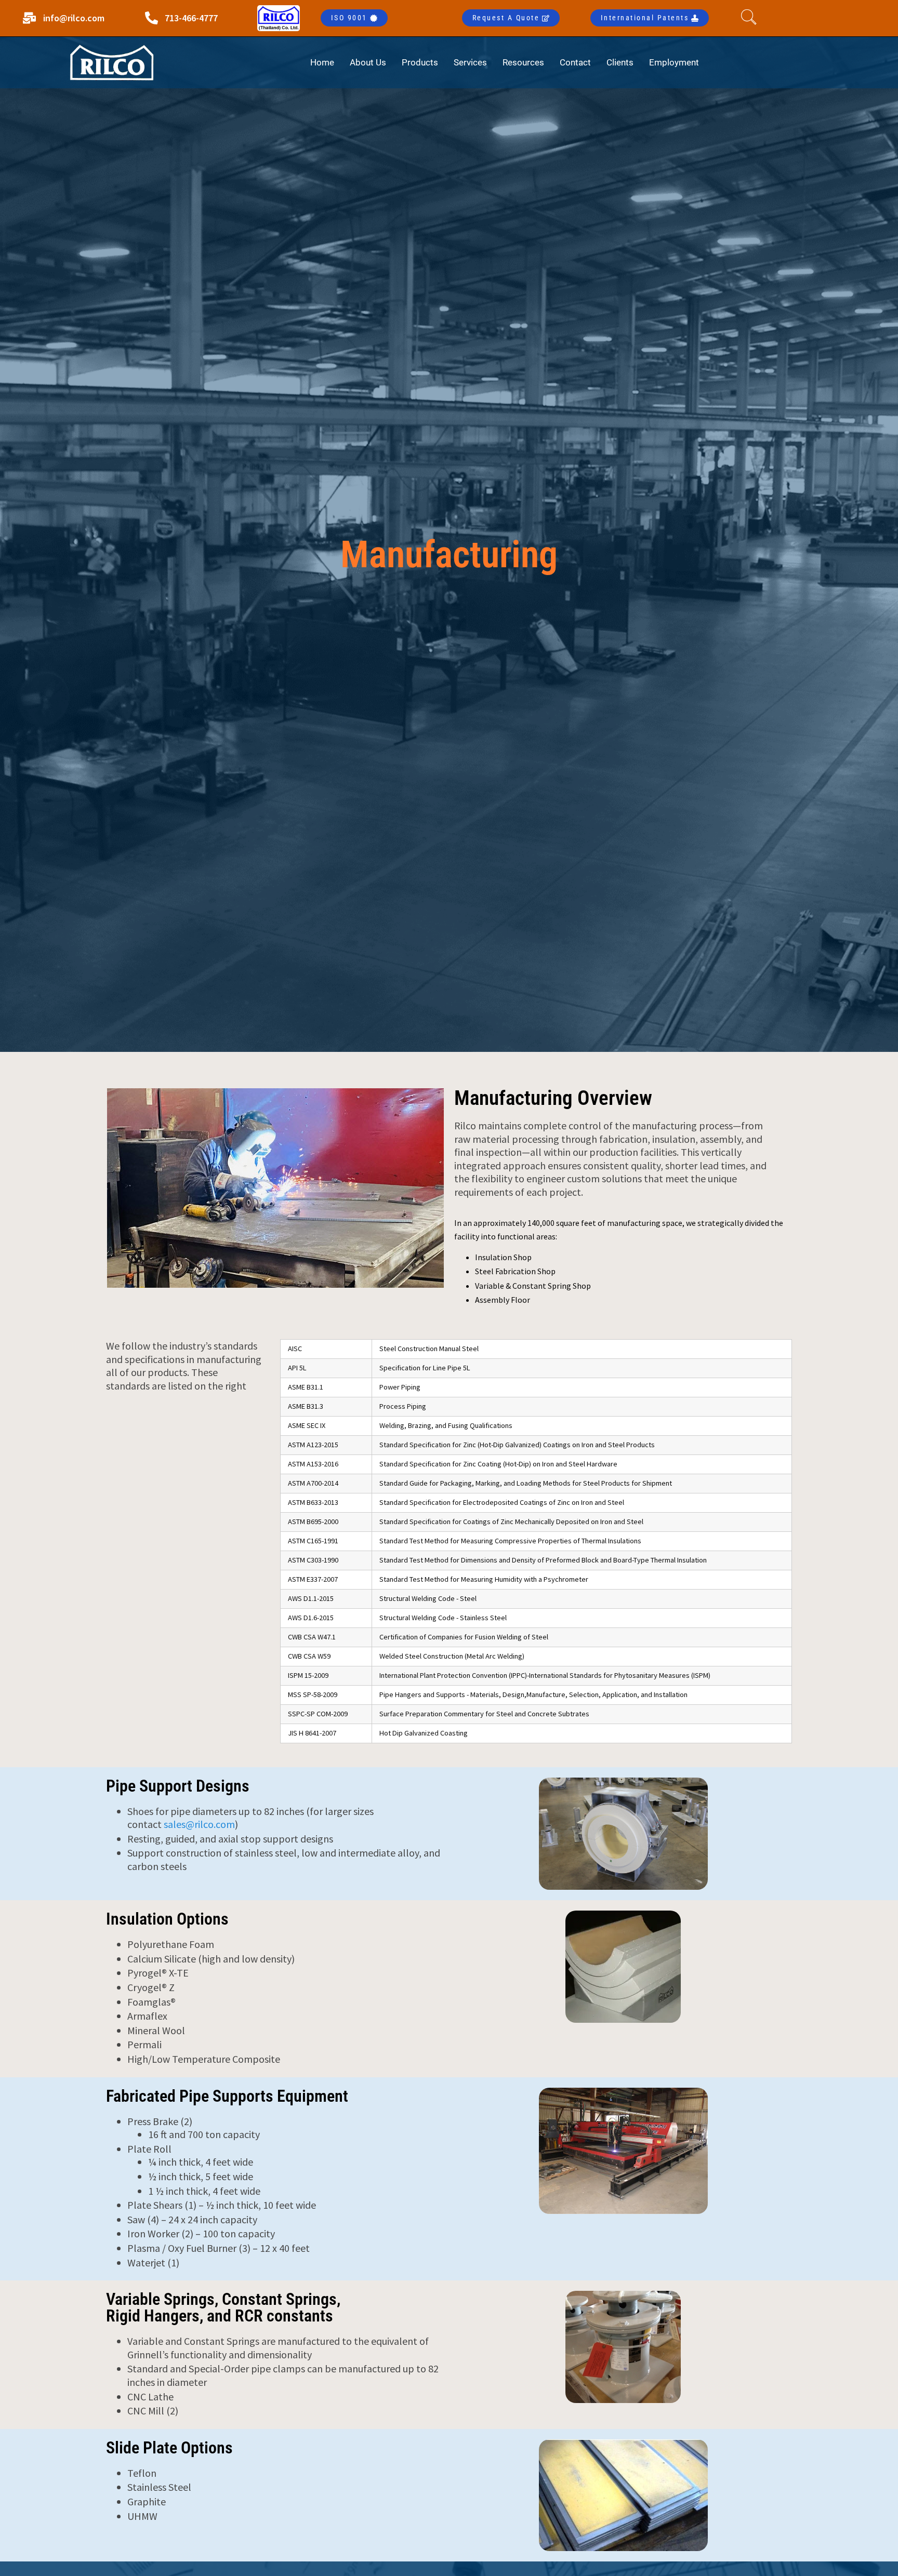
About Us (368, 62)
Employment (674, 62)
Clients (620, 62)
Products (420, 62)
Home (322, 62)
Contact (575, 62)
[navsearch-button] (751, 18)
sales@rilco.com (199, 1824)
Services (470, 62)
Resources (523, 62)
